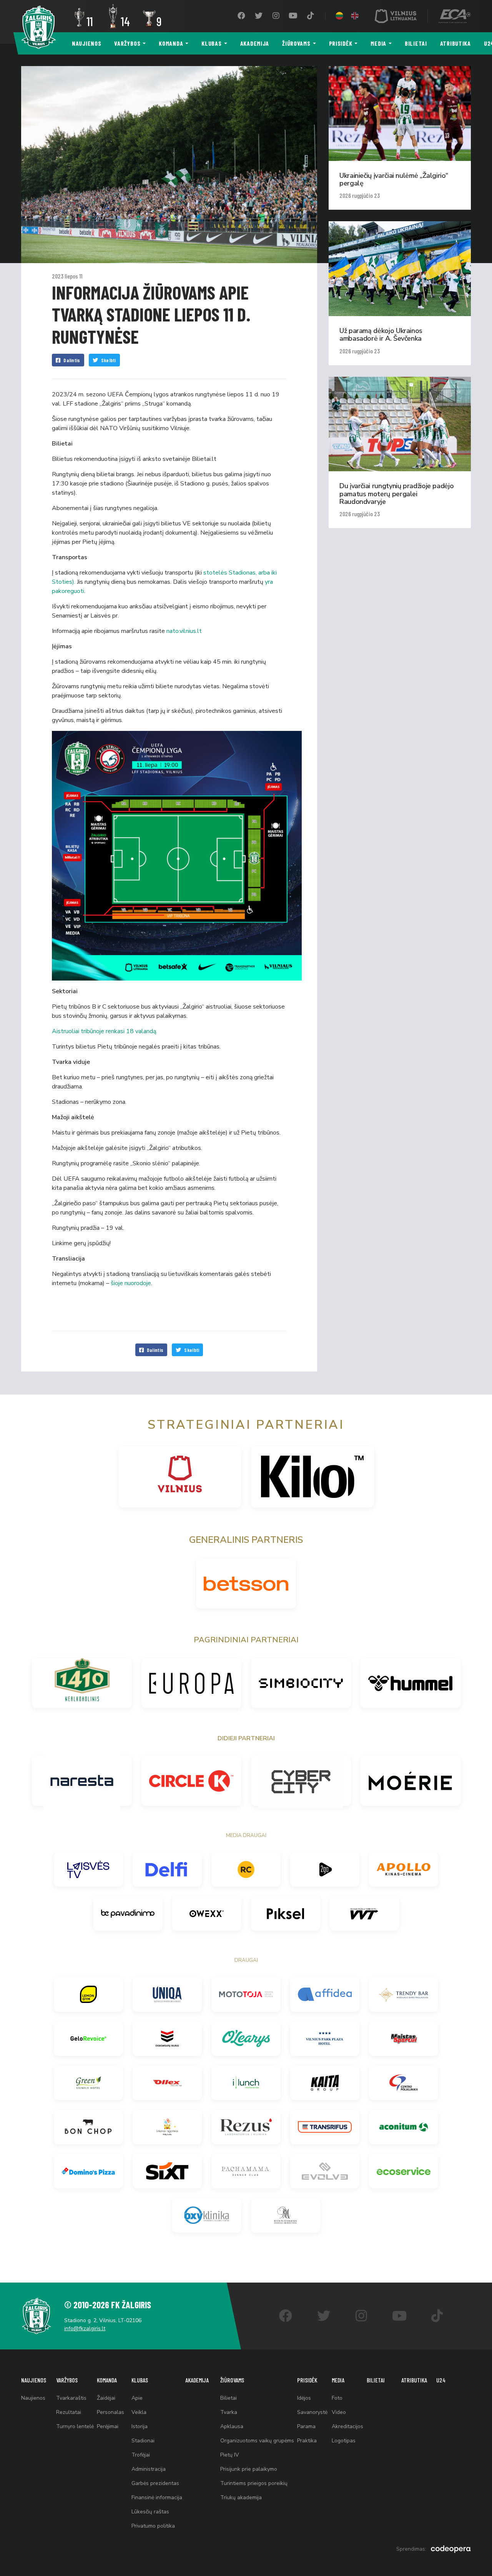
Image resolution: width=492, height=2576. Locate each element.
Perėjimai (108, 2426)
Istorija (140, 2426)
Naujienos (86, 43)
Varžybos (127, 43)
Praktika (307, 2441)
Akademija (255, 43)
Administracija (149, 2469)
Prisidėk (341, 43)
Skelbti (109, 360)
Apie (137, 2398)
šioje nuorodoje (131, 1283)
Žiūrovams (296, 43)
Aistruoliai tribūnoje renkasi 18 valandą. (105, 1031)
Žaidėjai (106, 2398)
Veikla (139, 2412)
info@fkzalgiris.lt (85, 2328)
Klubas (211, 43)
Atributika (455, 43)
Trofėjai (141, 2455)
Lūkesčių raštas (150, 2512)
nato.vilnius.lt (184, 631)
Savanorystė (312, 2412)
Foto (337, 2398)
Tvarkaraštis (71, 2398)
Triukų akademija (241, 2497)
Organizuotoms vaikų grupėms (257, 2441)
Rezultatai (69, 2412)
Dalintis (72, 360)
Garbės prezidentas (155, 2483)
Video (339, 2412)
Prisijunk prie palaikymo (249, 2469)
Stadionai (143, 2441)
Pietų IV (230, 2455)
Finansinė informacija (157, 2497)
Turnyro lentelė (75, 2426)
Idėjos (304, 2398)
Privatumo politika (153, 2526)
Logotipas (344, 2441)
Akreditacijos (347, 2426)
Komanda (171, 43)
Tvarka (229, 2412)
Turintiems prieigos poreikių (254, 2483)
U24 (441, 2380)
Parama (306, 2426)
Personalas (111, 2412)
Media (378, 43)
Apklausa (232, 2426)
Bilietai (416, 43)
